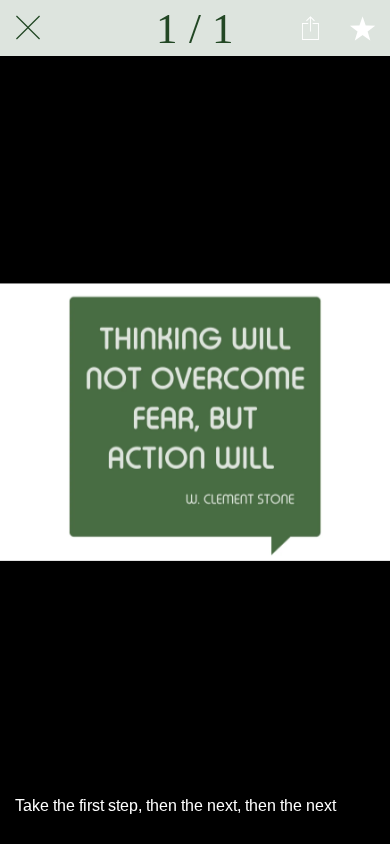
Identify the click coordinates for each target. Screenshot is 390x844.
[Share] (310, 28)
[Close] (28, 28)
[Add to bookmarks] (362, 28)
